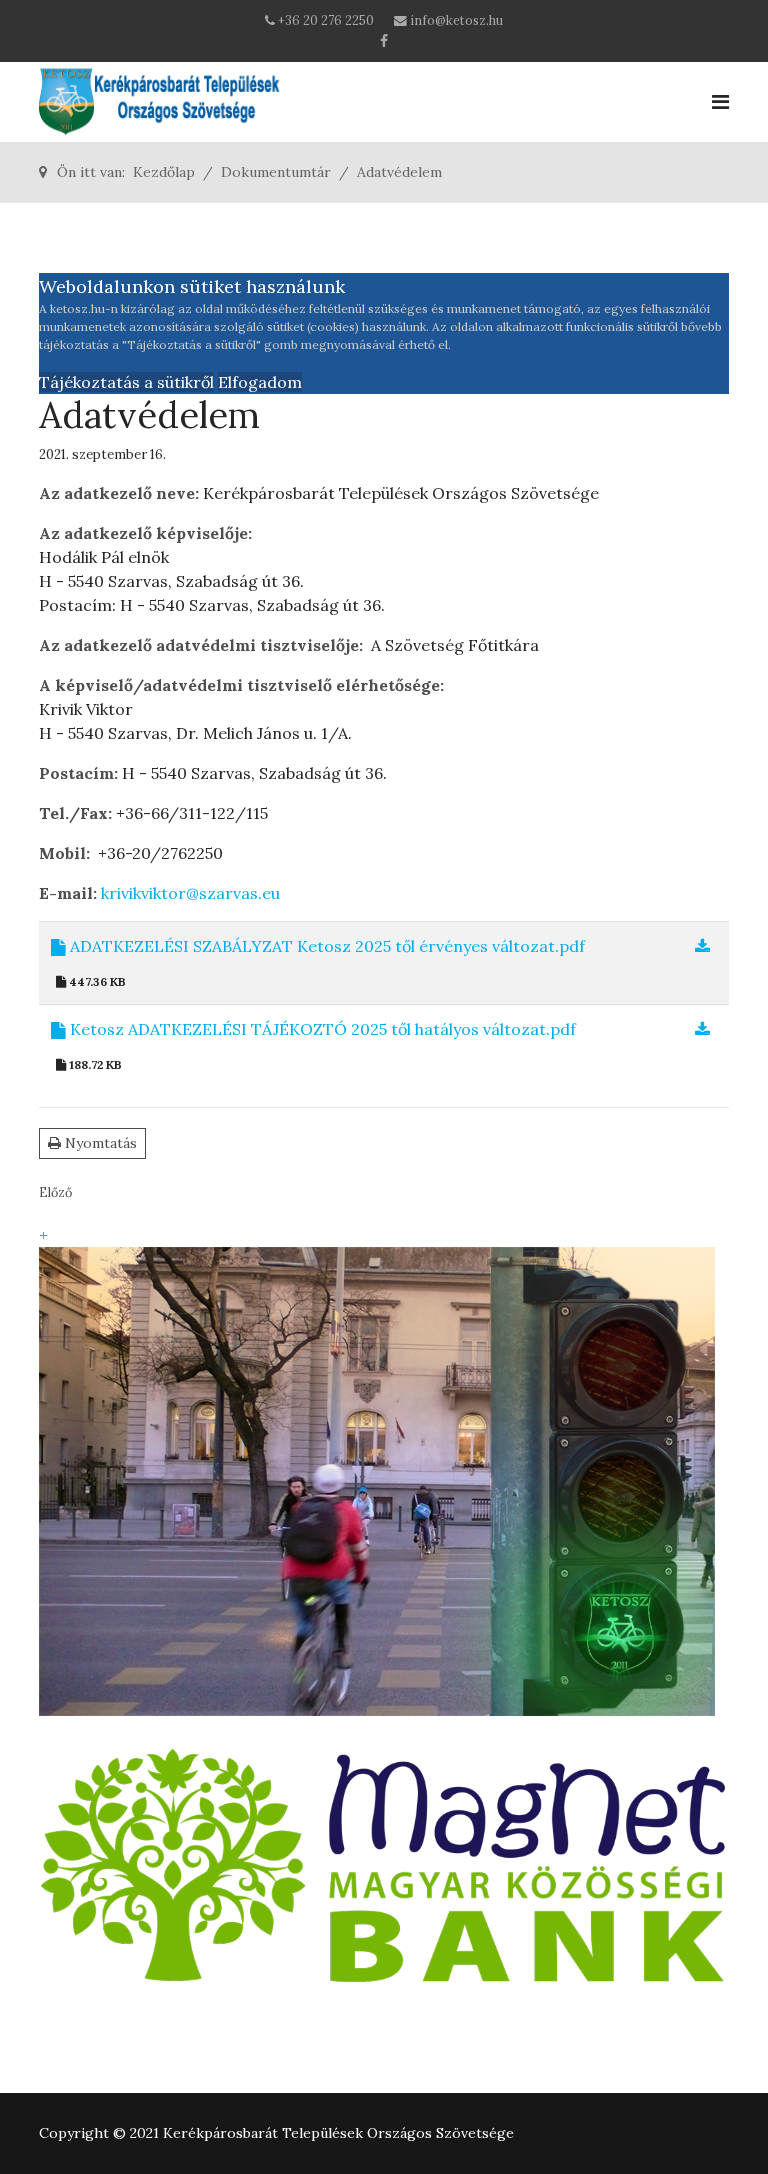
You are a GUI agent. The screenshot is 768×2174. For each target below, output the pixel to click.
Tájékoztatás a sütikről (126, 382)
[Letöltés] (702, 946)
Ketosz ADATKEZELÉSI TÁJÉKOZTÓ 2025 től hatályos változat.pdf (321, 1029)
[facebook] (384, 41)
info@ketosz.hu (456, 20)
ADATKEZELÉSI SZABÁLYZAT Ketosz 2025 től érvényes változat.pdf (325, 946)
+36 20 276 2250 (326, 20)
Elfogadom (260, 382)
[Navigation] (720, 102)
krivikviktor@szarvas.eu (190, 893)
